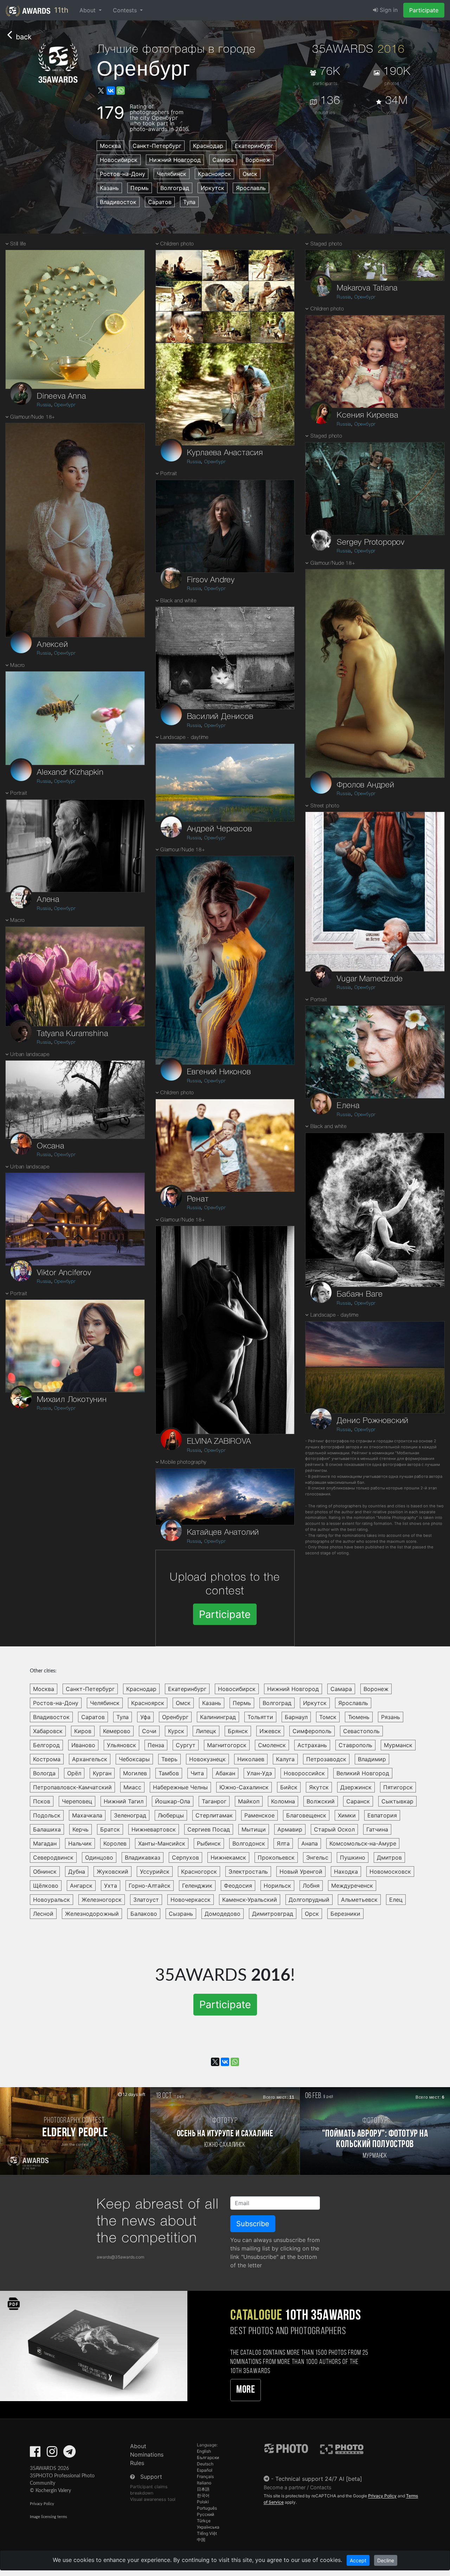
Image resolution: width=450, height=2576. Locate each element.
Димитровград (273, 1914)
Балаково (144, 1914)
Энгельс (317, 1857)
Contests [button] (126, 10)
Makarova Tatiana (367, 288)
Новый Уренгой (301, 1872)
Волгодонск (249, 1843)
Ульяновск (121, 1745)
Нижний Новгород (175, 160)
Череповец (77, 1801)
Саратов (160, 202)
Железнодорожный (92, 1914)
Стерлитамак (214, 1815)
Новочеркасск (191, 1900)
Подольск (47, 1815)
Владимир (372, 1759)
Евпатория (382, 1815)
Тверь (169, 1759)
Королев (115, 1843)
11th (60, 10)
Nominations (147, 2454)
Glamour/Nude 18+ (33, 417)
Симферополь (312, 1731)
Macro (18, 666)
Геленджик (197, 1886)
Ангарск (81, 1886)
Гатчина (377, 1829)
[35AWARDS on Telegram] (69, 2454)
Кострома (47, 1759)
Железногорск (102, 1900)
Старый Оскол (334, 1829)
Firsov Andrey (211, 580)
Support (151, 2477)
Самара (223, 160)
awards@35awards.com (120, 2257)
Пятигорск (398, 1787)
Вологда (44, 1773)
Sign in (388, 10)
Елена (348, 1106)
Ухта (111, 1886)
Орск (312, 1914)
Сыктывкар (397, 1801)
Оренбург (65, 405)
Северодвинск (53, 1857)
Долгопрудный (309, 1900)
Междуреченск (352, 1886)
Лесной (43, 1914)
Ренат (198, 1199)
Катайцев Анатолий (223, 1533)
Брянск (238, 1731)
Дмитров (389, 1857)
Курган (102, 1773)
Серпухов (185, 1857)
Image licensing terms (49, 2517)
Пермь (140, 188)
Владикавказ (143, 1857)
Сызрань (181, 1914)
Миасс (132, 1787)
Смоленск (272, 1745)
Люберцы (171, 1815)
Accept (358, 2560)
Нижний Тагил (124, 1801)
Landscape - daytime (184, 738)
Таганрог (214, 1801)
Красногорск (199, 1872)
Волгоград (175, 188)
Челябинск (172, 174)
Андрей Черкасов (220, 829)
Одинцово (99, 1857)
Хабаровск (48, 1731)
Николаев (251, 1759)
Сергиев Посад (209, 1829)
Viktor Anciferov (64, 1273)
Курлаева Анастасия (225, 453)
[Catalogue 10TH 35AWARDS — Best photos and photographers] (94, 2345)
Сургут (186, 1745)
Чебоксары (134, 1759)
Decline (386, 2560)
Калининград (218, 1717)
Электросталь (248, 1872)
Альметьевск (359, 1900)
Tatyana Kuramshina (72, 1034)
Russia (44, 405)
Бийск (289, 1787)
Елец (396, 1900)
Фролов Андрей (365, 785)
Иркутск (213, 188)
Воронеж (258, 160)
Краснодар (208, 146)
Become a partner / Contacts (298, 2487)
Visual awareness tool (153, 2499)
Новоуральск (52, 1900)
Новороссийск (304, 1773)
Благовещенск (306, 1815)
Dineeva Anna (62, 396)
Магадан (45, 1843)
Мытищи (254, 1829)
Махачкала (87, 1815)
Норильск (277, 1886)
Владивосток (118, 202)
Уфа (145, 1717)
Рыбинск (209, 1843)
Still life (18, 244)
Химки (347, 1815)
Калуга (285, 1759)
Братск (110, 1829)
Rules (137, 2463)
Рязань (391, 1717)
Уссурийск (155, 1872)
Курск (176, 1731)
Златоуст (146, 1900)
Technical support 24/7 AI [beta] (319, 2479)
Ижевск (270, 1731)
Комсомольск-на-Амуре (363, 1843)
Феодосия (238, 1886)
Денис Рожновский (373, 1421)
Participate (424, 10)
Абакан (225, 1773)
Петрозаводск (326, 1759)
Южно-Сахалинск (244, 1787)
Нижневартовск (154, 1829)
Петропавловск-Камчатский (72, 1787)
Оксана (51, 1146)
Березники (345, 1914)
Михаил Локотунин (72, 1400)
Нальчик (80, 1843)
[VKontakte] (111, 91)
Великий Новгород (363, 1773)
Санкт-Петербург (157, 146)
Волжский (321, 1801)
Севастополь (361, 1731)
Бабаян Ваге (360, 1294)
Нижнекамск (228, 1857)
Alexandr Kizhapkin (70, 773)
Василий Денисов (220, 717)
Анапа (310, 1843)
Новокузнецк (207, 1759)
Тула (189, 202)
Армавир (290, 1829)
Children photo (177, 244)
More (246, 2390)
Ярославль (251, 188)
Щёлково (46, 1886)
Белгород (46, 1745)
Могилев (135, 1773)
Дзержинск (356, 1787)
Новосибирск (119, 160)
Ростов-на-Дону (123, 174)
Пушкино (353, 1857)
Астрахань (312, 1745)
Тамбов (169, 1773)
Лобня (311, 1886)
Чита (197, 1773)
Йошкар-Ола (173, 1801)
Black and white (178, 601)
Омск (250, 174)
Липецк (206, 1731)
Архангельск (90, 1759)
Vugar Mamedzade (370, 979)
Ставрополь (355, 1745)
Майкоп (249, 1801)
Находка (346, 1872)
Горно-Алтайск (150, 1886)
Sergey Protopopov (371, 543)
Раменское (259, 1815)
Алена (48, 900)
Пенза (156, 1745)
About (138, 2446)
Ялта (283, 1843)
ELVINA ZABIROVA (219, 1442)
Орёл (74, 1773)
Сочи (149, 1731)
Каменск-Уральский (250, 1900)
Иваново (83, 1745)
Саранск (358, 1801)
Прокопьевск (276, 1857)
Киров (83, 1731)
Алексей (53, 645)
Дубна (77, 1872)
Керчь (81, 1829)
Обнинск (45, 1872)
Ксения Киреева (367, 415)
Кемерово (117, 1731)
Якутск (319, 1787)
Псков (42, 1801)
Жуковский (112, 1872)
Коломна (283, 1801)
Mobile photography (183, 1463)
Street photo (325, 806)
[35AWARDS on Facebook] (35, 2454)
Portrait (19, 794)
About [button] (88, 10)
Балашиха (47, 1829)
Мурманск (398, 1745)
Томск (328, 1717)
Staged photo (326, 244)
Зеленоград (130, 1815)
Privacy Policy (42, 2504)
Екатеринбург (254, 146)
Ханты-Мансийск (162, 1843)
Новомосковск (390, 1872)
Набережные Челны (180, 1787)
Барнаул (296, 1717)
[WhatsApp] (121, 91)
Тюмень (359, 1717)
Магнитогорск (227, 1745)
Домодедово (223, 1914)
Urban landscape (30, 1055)
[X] (101, 91)
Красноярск (214, 174)
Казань (109, 188)
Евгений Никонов (219, 1072)
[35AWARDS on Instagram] (52, 2454)
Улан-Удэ (259, 1773)
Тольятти (260, 1717)
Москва (110, 146)
